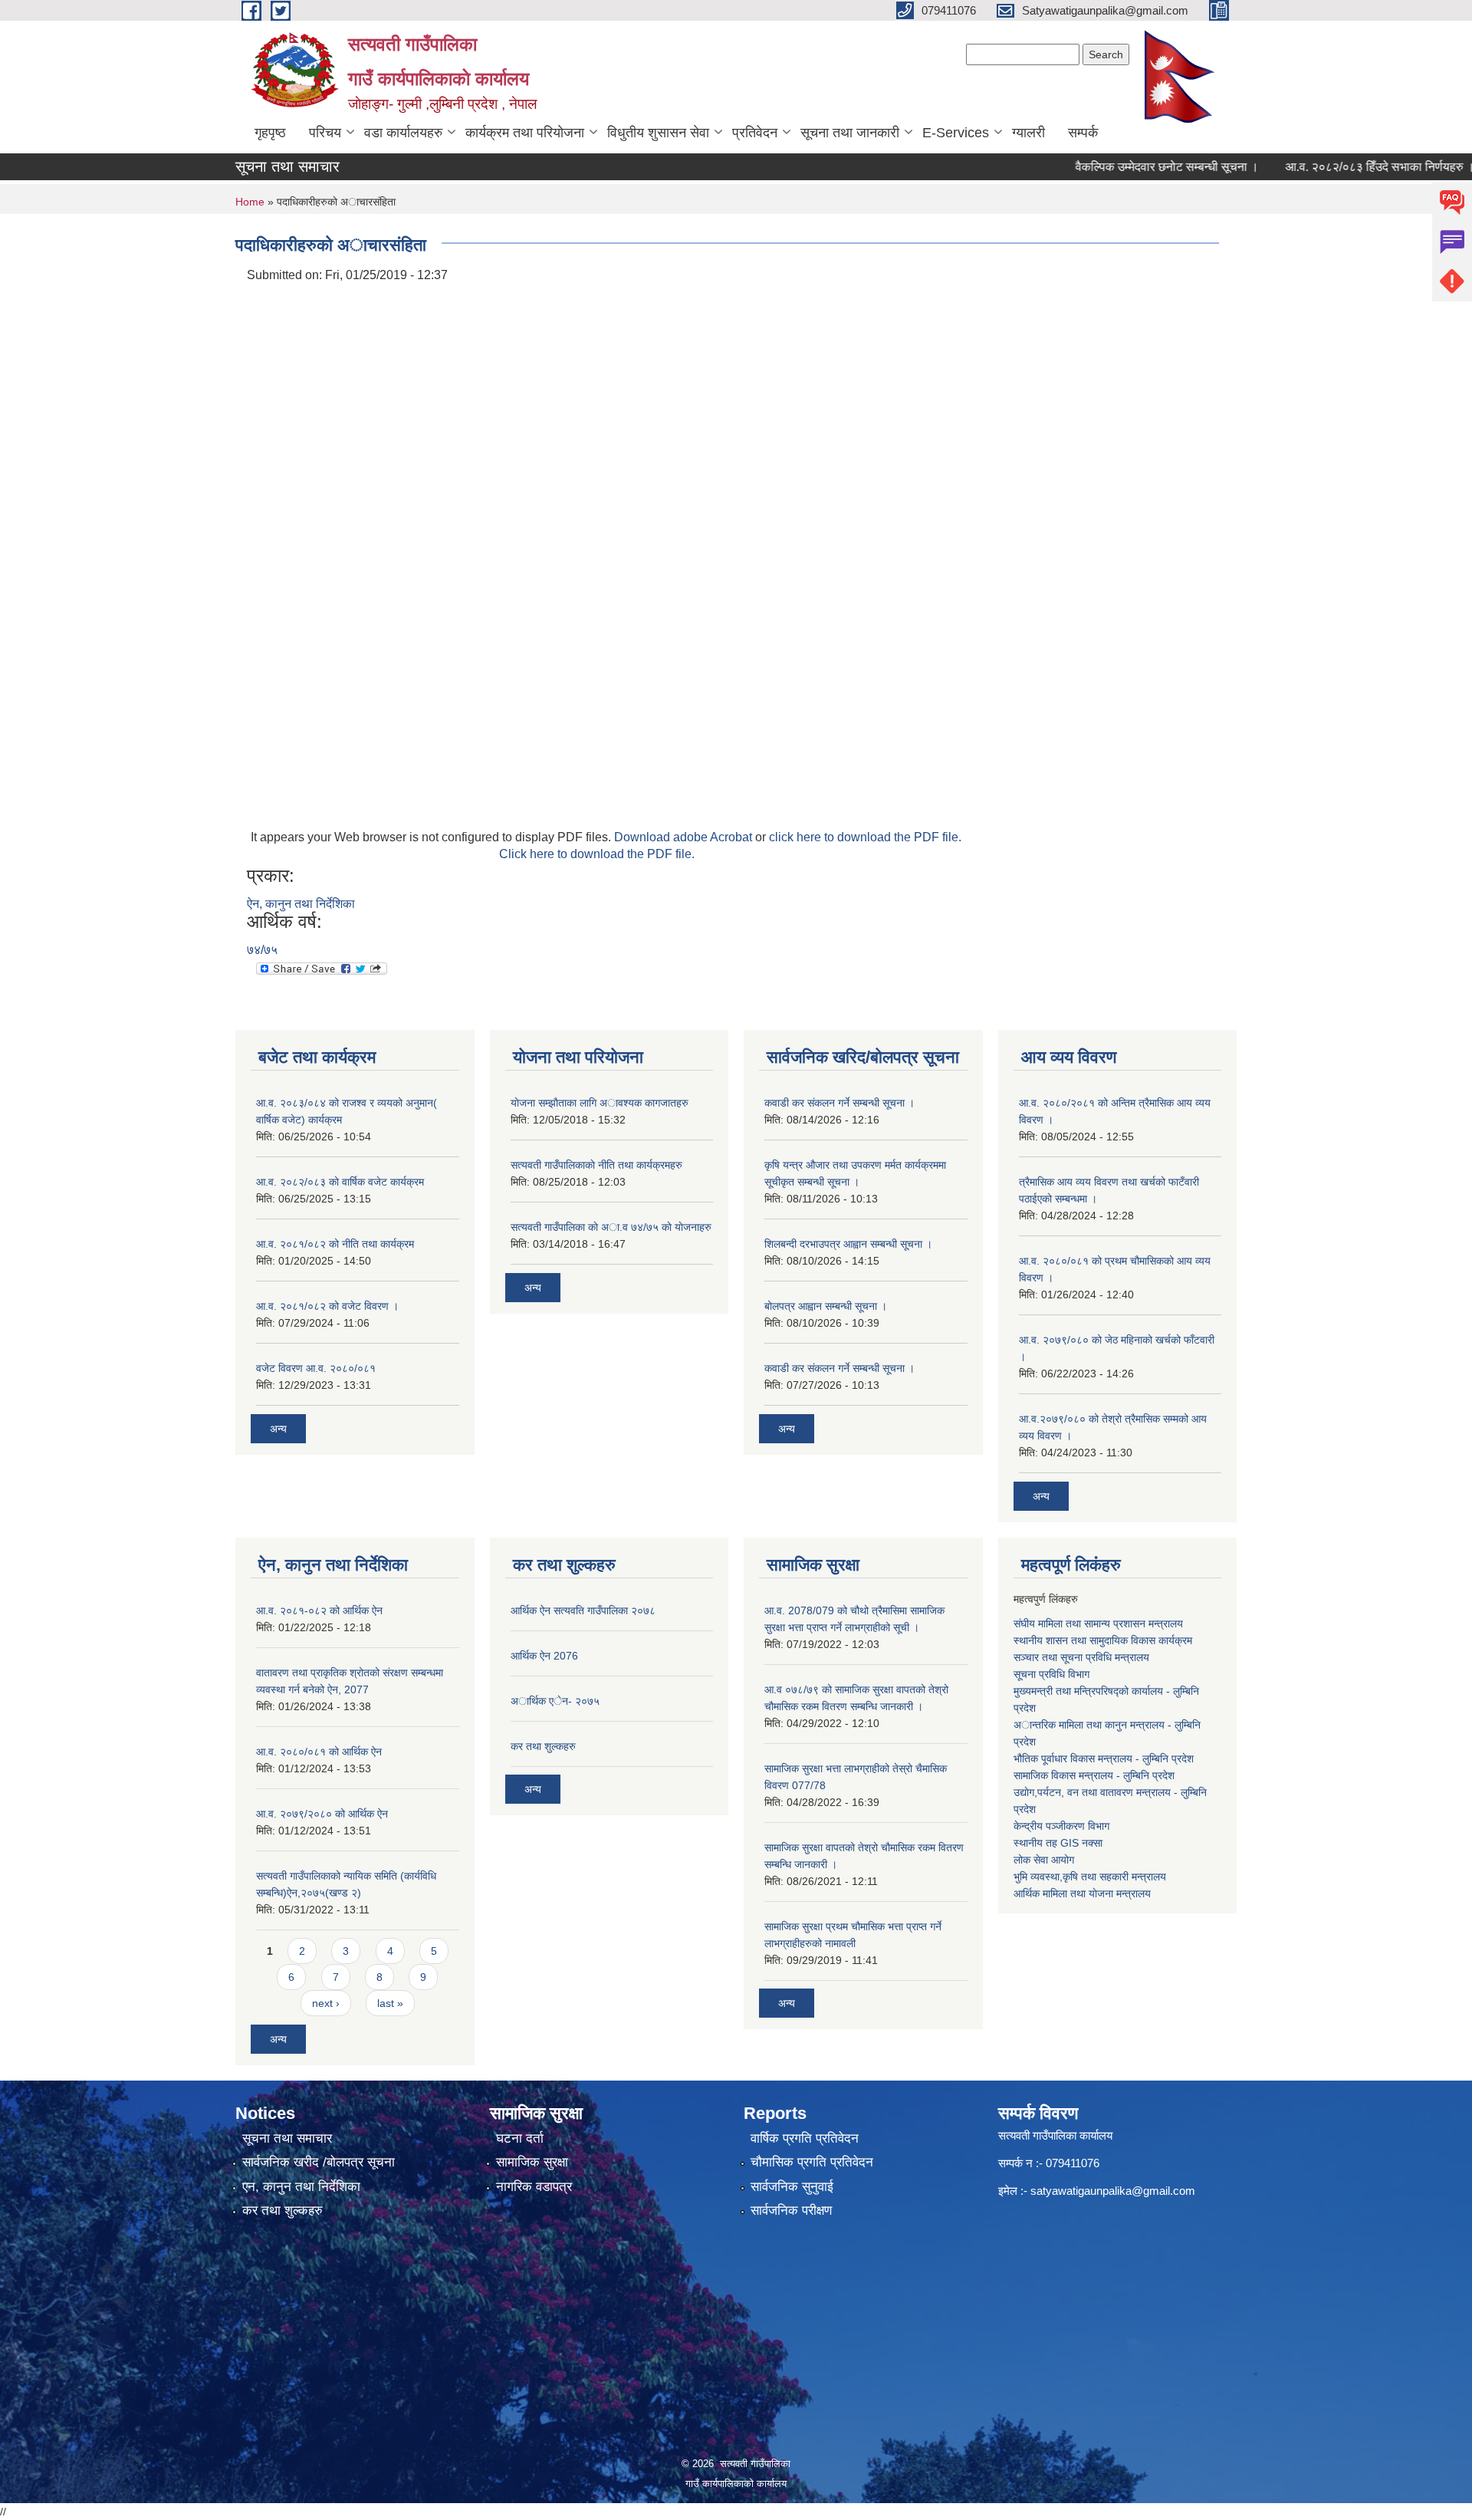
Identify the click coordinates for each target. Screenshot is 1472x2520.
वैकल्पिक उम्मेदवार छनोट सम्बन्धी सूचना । (1127, 167)
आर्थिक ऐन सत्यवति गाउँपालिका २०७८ (583, 1610)
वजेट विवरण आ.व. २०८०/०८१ (316, 1368)
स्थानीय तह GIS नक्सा (1058, 1843)
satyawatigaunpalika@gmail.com (1113, 2191)
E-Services (956, 133)
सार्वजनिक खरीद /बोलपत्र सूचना (319, 2162)
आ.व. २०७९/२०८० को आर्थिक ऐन (322, 1814)
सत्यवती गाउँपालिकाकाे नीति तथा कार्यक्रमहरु (596, 1165)
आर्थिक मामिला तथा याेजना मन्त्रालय (1082, 1893)
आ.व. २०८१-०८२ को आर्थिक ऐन (319, 1610)
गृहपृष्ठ (270, 133)
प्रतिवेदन (755, 133)
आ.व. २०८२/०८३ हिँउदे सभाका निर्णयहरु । (1341, 167)
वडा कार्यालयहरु (403, 133)
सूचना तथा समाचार (287, 2138)
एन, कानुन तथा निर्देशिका (301, 2187)
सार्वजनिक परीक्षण (791, 2211)
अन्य (278, 1429)
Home (250, 202)
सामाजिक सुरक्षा (532, 2162)
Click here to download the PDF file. (597, 854)
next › (326, 2003)
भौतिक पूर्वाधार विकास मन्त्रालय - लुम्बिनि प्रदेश (1104, 1758)
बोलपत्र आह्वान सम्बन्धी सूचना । (826, 1306)
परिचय (325, 133)
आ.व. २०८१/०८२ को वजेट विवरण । (327, 1306)
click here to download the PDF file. (865, 837)
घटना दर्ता (520, 2138)
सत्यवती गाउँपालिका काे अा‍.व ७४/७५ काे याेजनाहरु (611, 1227)
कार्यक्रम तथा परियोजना (525, 133)
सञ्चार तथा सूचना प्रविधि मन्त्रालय (1081, 1657)
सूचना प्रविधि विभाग (1051, 1674)
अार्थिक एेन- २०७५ (555, 1701)
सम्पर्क (1083, 133)
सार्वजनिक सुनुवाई (792, 2187)
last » (390, 2003)
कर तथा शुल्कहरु (543, 1746)
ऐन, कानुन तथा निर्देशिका (301, 904)
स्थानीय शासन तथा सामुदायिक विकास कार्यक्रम (1103, 1640)
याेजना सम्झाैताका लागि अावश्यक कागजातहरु (600, 1103)
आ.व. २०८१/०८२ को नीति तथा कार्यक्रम (335, 1244)
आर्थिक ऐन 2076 (544, 1656)
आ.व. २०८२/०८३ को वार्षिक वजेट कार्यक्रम (340, 1182)
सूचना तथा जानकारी (850, 133)
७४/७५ (262, 950)
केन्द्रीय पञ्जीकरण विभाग (1061, 1826)
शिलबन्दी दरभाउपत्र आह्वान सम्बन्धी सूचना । (848, 1244)
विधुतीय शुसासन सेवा (658, 133)
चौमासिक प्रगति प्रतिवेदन (812, 2162)
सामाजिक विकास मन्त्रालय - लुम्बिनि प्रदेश (1094, 1775)
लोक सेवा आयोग (1044, 1860)
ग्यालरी (1028, 133)
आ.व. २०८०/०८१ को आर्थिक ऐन (319, 1752)
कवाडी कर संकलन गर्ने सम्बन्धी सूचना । (839, 1103)
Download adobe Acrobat (685, 837)
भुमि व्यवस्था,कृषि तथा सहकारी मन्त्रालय (1090, 1877)
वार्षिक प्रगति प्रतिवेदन (805, 2138)
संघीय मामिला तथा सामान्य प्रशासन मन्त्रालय (1098, 1624)
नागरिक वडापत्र (534, 2187)
